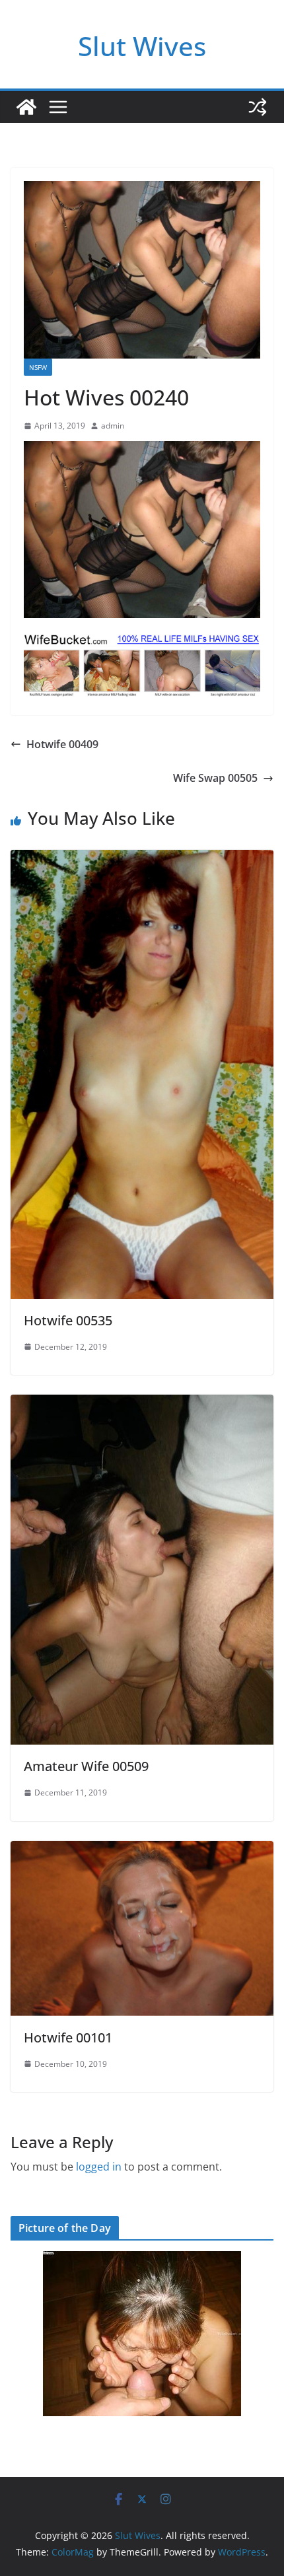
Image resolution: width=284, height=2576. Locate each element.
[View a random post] (258, 107)
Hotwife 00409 (62, 744)
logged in (99, 2167)
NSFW (38, 367)
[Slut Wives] (26, 107)
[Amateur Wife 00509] (142, 1404)
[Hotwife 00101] (142, 1850)
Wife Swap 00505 (215, 778)
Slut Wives (142, 46)
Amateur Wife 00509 (86, 1766)
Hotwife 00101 (68, 2037)
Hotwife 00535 (68, 1320)
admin (113, 426)
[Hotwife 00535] (142, 859)
